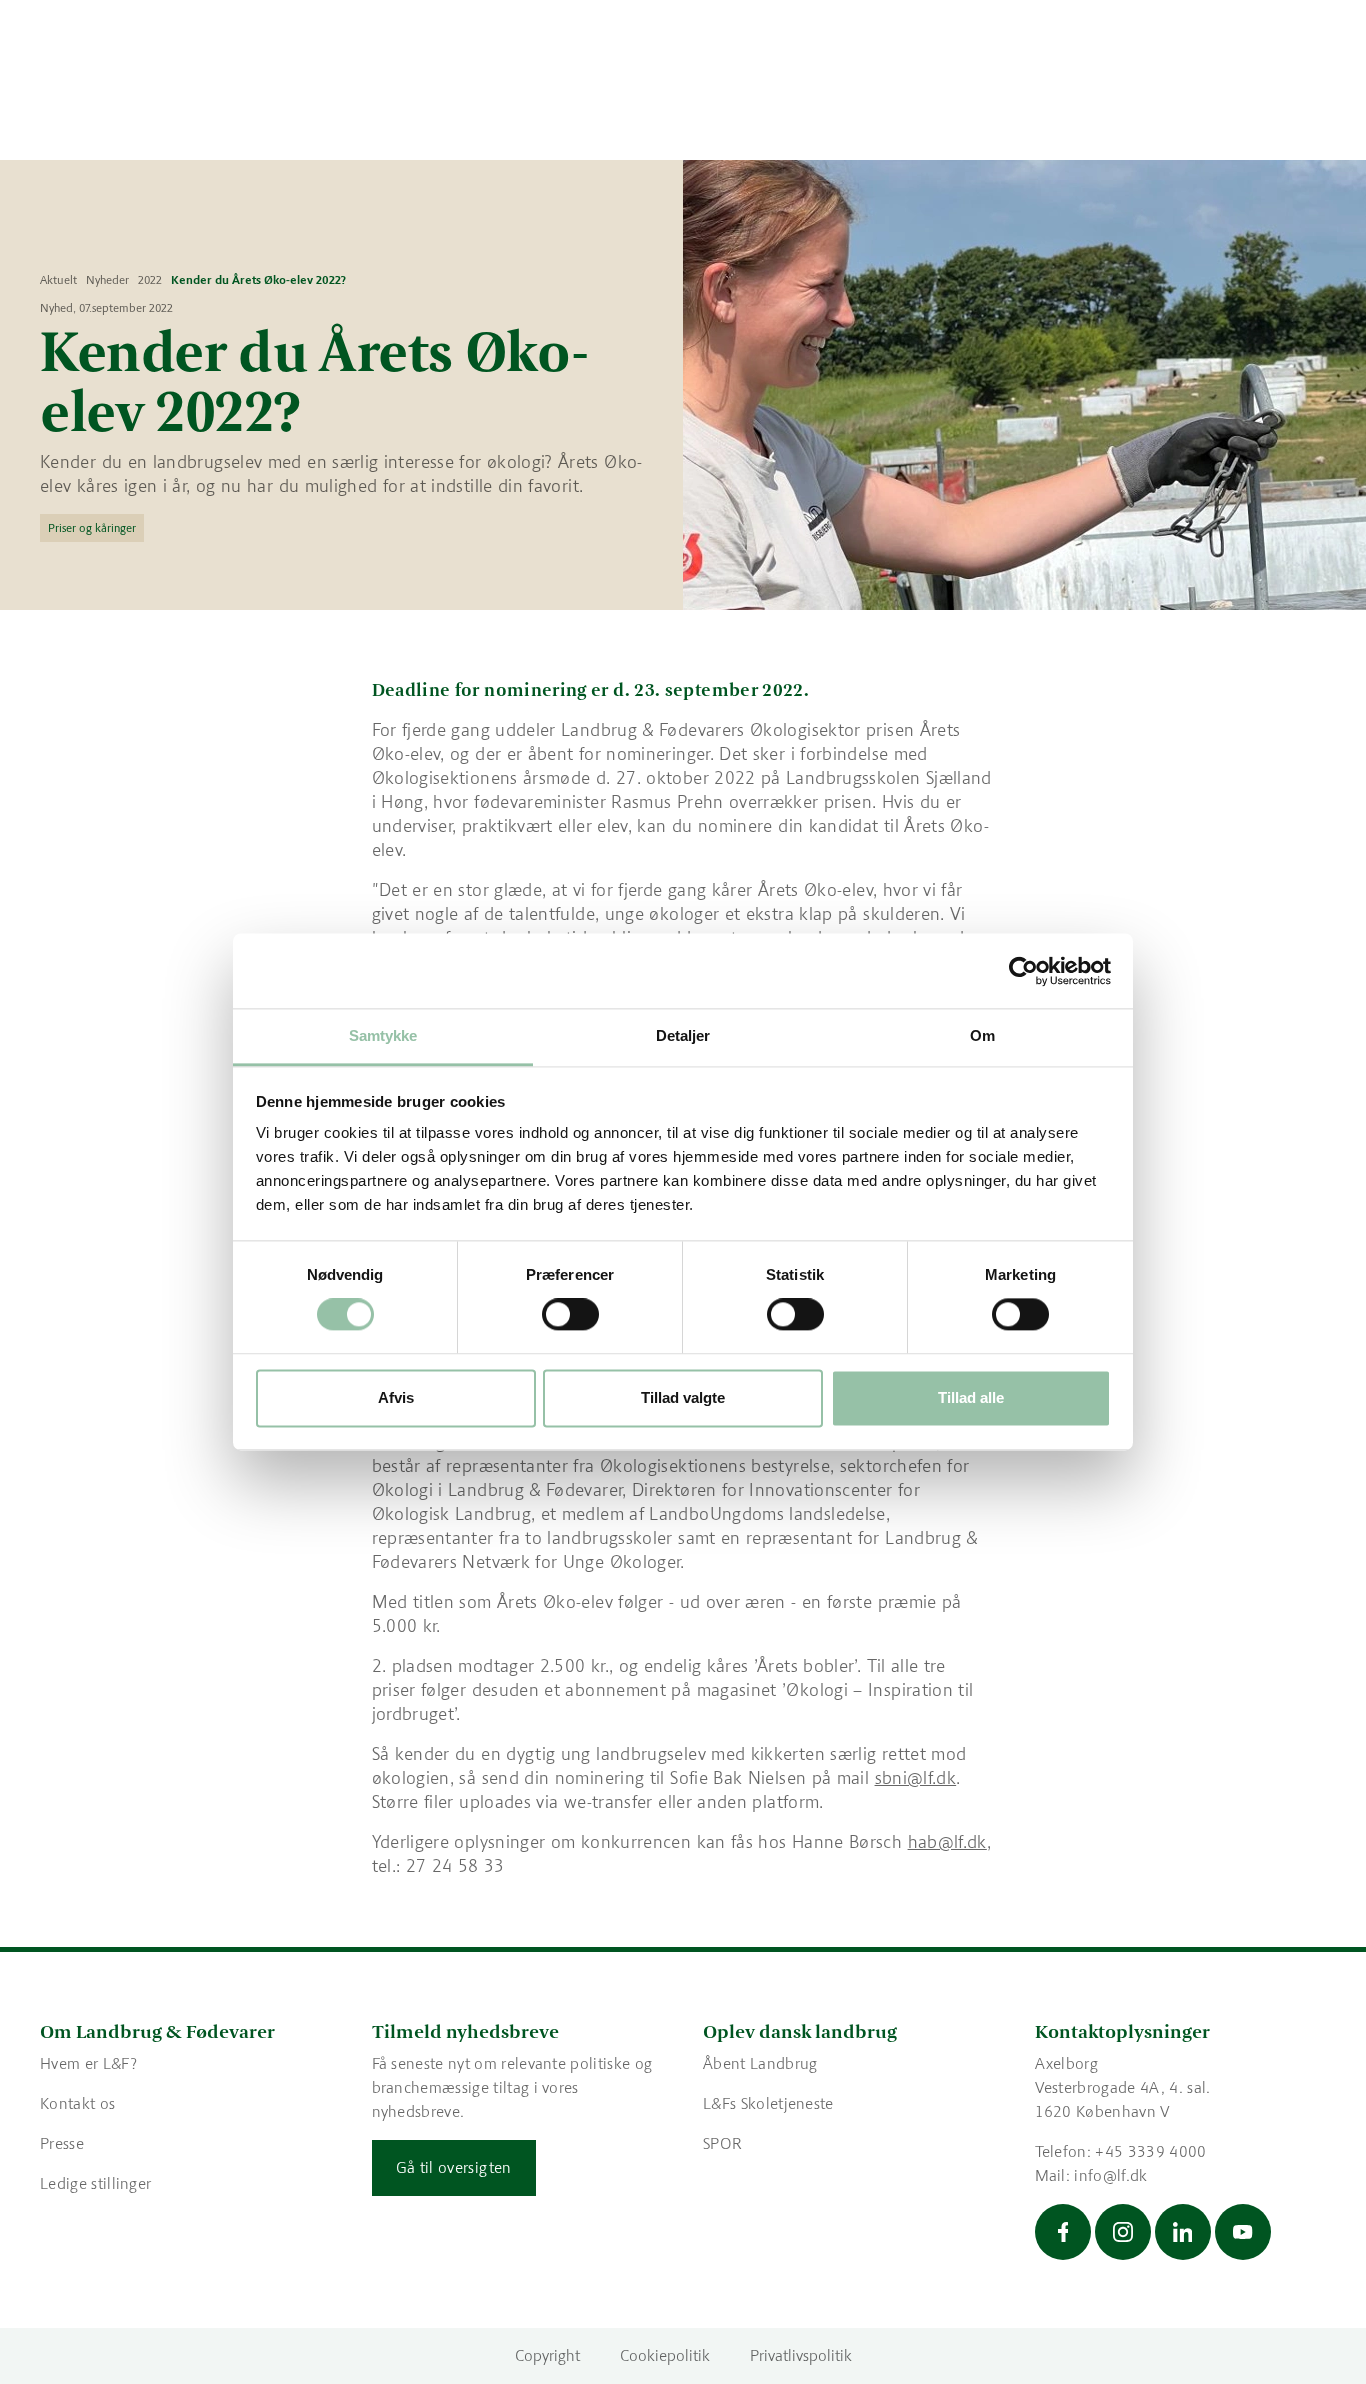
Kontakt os (77, 2103)
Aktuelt (58, 280)
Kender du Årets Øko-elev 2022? (258, 280)
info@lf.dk (1110, 2175)
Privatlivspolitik (801, 2355)
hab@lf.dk (947, 1842)
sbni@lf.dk (916, 1778)
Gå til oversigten (454, 2167)
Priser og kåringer (92, 528)
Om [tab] (982, 1035)
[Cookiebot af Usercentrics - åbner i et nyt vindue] (1023, 971)
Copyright (547, 2355)
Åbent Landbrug (760, 2063)
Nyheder (107, 280)
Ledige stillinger (95, 2183)
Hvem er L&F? (88, 2063)
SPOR (722, 2143)
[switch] (570, 1315)
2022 (150, 280)
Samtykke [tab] (383, 1035)
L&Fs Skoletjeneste (768, 2103)
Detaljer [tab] (683, 1035)
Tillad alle (971, 1397)
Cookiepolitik (665, 2355)
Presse (62, 2143)
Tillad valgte (683, 1397)
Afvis (396, 1397)
